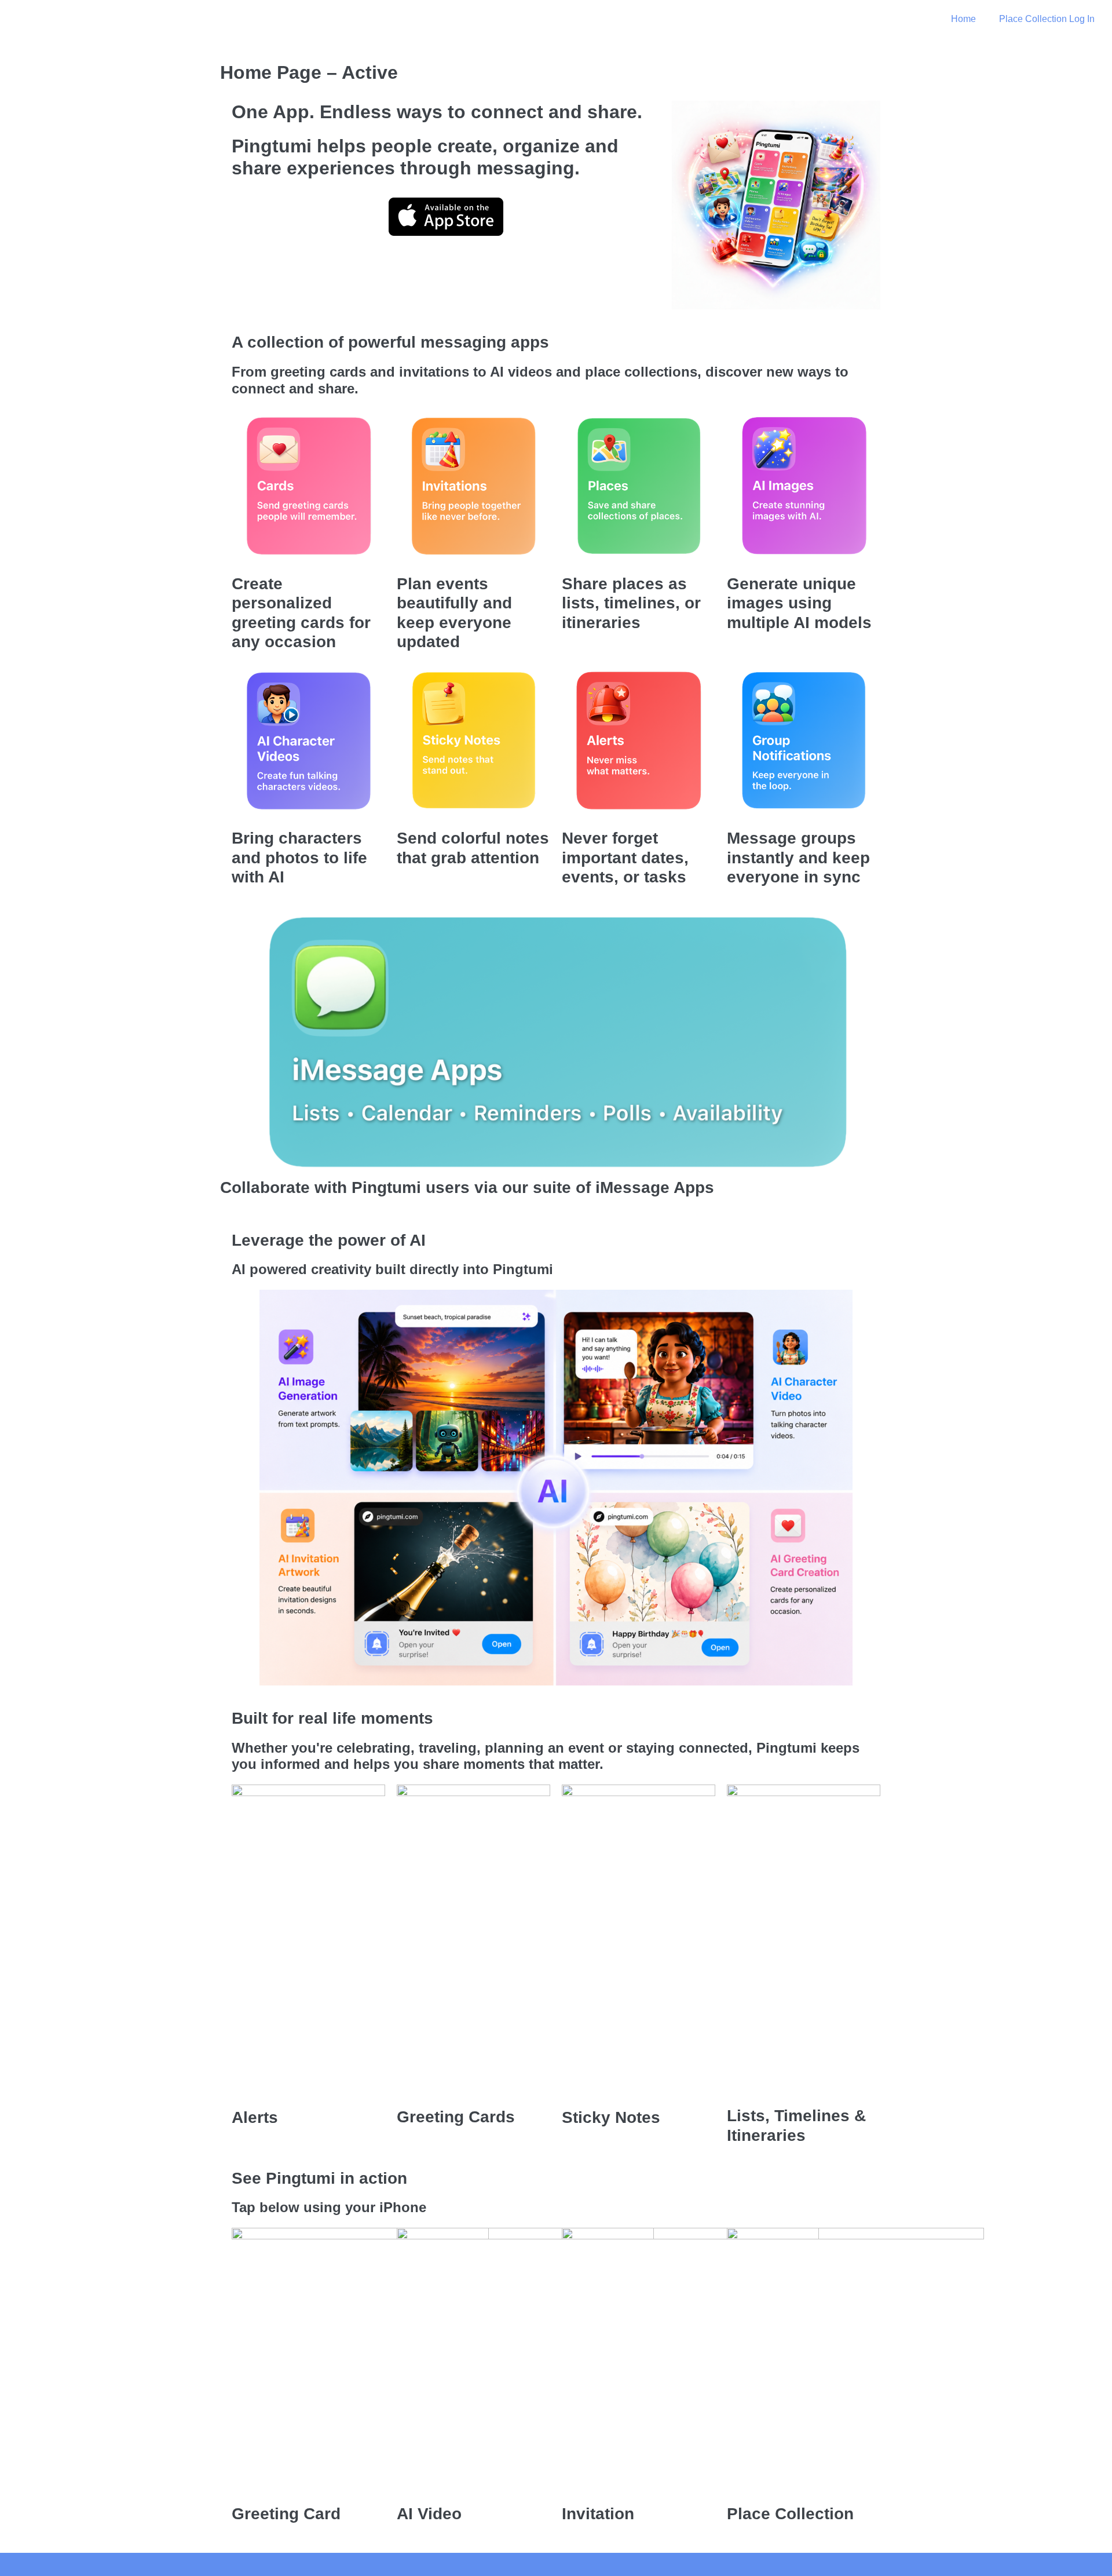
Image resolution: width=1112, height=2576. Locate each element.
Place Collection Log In (1047, 19)
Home (963, 19)
